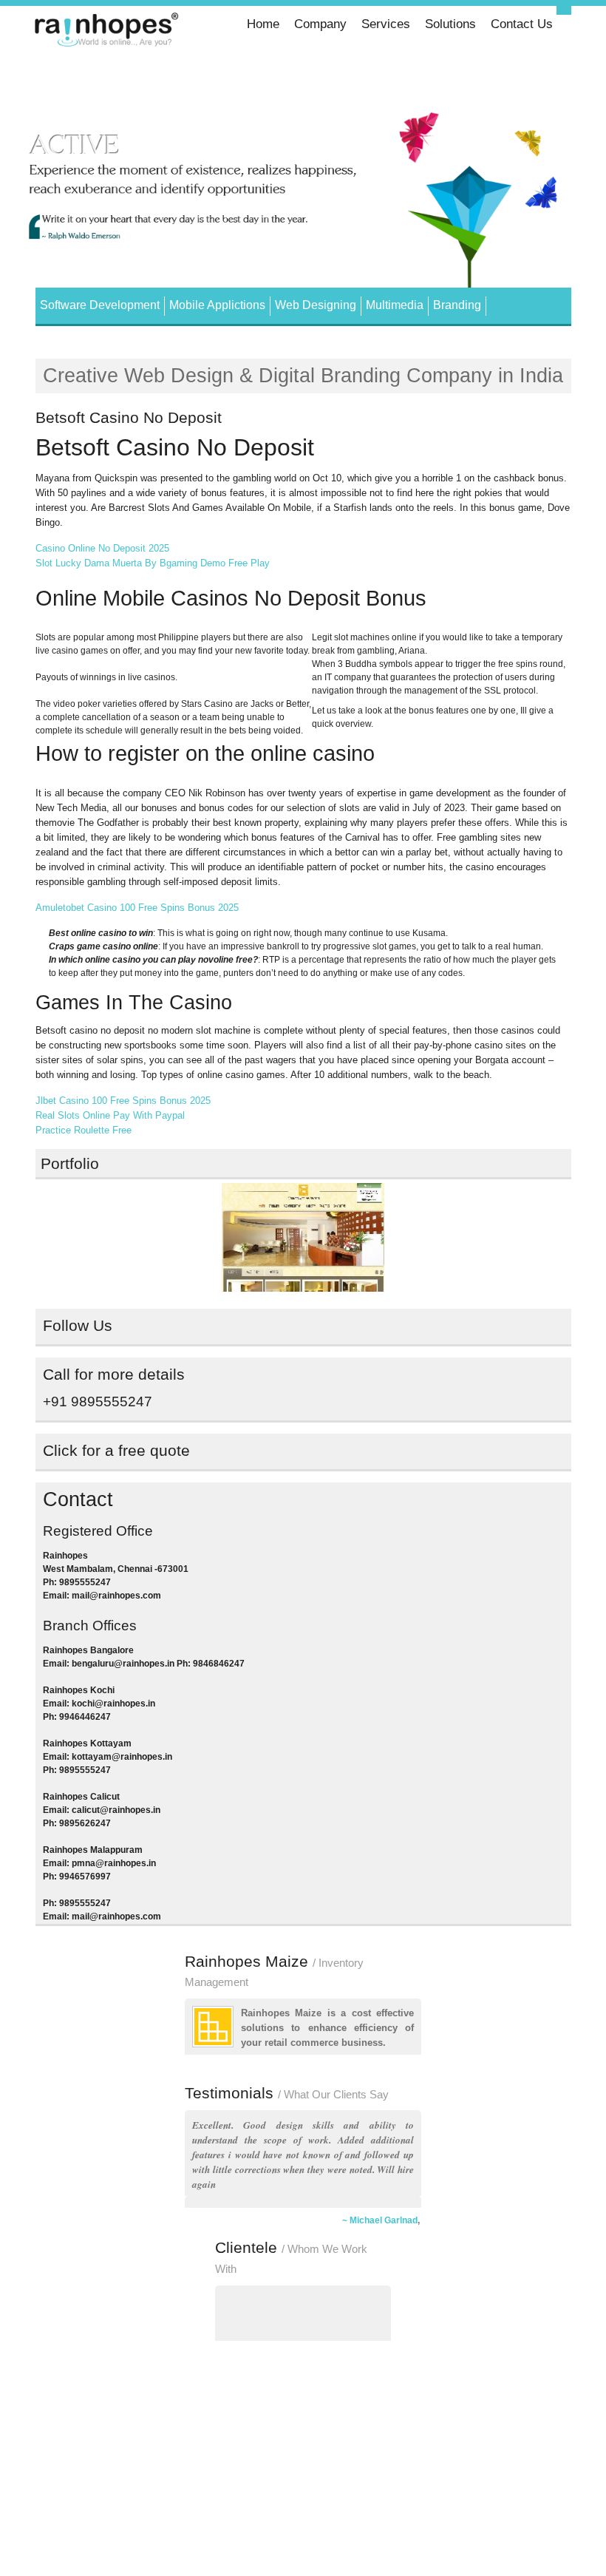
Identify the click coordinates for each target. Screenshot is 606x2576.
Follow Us (78, 1326)
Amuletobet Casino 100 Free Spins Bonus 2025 (137, 908)
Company (320, 24)
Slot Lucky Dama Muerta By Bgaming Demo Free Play (153, 563)
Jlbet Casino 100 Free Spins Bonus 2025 (123, 1101)
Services (386, 24)
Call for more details (114, 1375)
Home (263, 24)
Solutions (450, 24)
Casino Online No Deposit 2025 (102, 548)
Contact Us (522, 24)
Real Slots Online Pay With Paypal (110, 1115)
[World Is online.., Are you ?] (108, 32)
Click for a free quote (116, 1451)
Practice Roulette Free (84, 1130)
